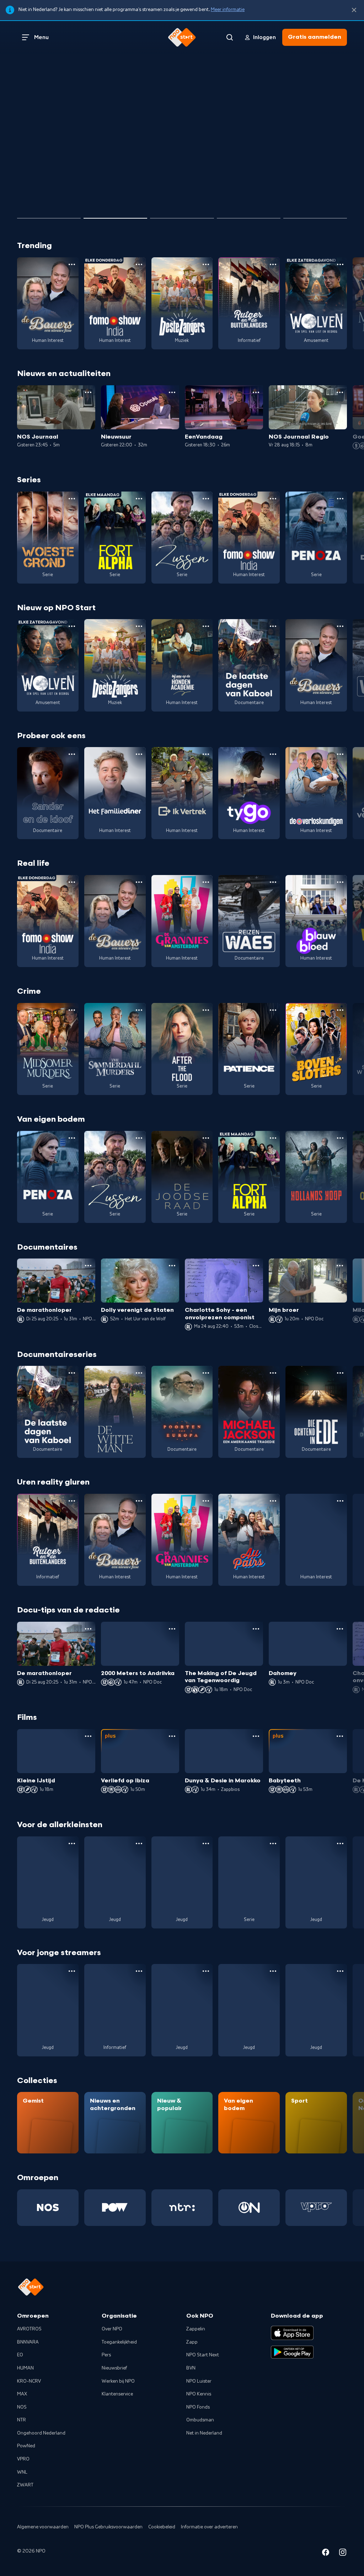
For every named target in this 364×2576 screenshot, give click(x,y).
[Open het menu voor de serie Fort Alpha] (139, 499)
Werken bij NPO (118, 2381)
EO (20, 2355)
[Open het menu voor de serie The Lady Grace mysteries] (340, 1971)
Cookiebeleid (162, 2527)
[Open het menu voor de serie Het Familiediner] (139, 754)
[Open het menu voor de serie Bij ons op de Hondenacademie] (206, 626)
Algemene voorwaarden (43, 2527)
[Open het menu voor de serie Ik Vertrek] (206, 754)
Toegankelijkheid (119, 2342)
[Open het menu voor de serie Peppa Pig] (206, 1844)
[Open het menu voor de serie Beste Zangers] (206, 264)
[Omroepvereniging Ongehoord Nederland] (249, 2208)
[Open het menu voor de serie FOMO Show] (139, 264)
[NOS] (48, 2208)
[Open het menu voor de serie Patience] (273, 1010)
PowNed (26, 2446)
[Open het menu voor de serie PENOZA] (340, 499)
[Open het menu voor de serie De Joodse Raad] (206, 1138)
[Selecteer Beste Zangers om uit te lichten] (115, 215)
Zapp (192, 2342)
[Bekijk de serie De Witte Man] (115, 1412)
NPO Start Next (203, 2355)
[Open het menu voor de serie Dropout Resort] (340, 1501)
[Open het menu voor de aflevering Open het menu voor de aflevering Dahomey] (340, 1629)
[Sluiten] (354, 10)
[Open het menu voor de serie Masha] (72, 1844)
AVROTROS (29, 2329)
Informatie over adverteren (209, 2527)
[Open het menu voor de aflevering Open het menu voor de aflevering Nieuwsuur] (172, 392)
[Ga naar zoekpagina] (230, 37)
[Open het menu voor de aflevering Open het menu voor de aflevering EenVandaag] (256, 392)
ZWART (25, 2485)
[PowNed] (115, 2208)
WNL (22, 2472)
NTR (22, 2420)
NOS (22, 2407)
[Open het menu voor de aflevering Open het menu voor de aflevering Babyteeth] (340, 1736)
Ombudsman (200, 2420)
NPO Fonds (198, 2407)
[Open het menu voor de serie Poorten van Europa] (206, 1373)
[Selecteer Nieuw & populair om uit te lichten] (315, 215)
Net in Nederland (204, 2433)
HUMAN (25, 2368)
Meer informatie (228, 10)
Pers (106, 2355)
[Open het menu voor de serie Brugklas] (206, 1971)
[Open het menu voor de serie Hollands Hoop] (340, 1138)
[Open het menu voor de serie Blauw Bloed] (340, 882)
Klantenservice (117, 2394)
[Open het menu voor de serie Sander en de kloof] (72, 754)
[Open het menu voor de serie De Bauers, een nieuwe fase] (72, 264)
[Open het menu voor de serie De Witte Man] (139, 1373)
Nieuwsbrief (114, 2368)
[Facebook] (326, 2553)
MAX (22, 2394)
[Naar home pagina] (182, 37)
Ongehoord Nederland (41, 2433)
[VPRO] (316, 2208)
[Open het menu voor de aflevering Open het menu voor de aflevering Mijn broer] (340, 1266)
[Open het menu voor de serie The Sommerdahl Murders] (139, 1010)
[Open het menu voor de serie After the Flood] (206, 1010)
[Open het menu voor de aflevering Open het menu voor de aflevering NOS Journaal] (88, 392)
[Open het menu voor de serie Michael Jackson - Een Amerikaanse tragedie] (273, 1373)
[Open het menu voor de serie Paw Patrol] (340, 1844)
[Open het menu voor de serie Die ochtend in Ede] (340, 1373)
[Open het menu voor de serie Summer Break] (72, 1971)
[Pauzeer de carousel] (338, 192)
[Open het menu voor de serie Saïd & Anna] (273, 1844)
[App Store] (292, 2333)
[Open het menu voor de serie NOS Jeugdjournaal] (139, 1971)
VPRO (23, 2459)
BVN (191, 2368)
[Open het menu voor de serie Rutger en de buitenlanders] (273, 264)
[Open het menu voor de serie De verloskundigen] (340, 754)
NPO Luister (199, 2381)
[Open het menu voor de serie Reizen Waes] (273, 882)
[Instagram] (343, 2553)
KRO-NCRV (29, 2381)
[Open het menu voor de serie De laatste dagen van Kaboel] (273, 626)
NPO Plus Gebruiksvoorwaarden (108, 2527)
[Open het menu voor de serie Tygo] (273, 754)
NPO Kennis (199, 2394)
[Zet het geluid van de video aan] (313, 192)
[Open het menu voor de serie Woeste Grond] (72, 499)
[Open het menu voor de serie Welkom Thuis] (273, 1971)
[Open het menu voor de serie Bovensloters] (340, 1010)
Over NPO (112, 2329)
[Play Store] (292, 2352)
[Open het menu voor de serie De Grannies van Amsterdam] (206, 882)
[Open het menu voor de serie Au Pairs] (273, 1501)
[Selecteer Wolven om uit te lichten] (49, 215)
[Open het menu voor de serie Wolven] (340, 264)
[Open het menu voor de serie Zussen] (206, 499)
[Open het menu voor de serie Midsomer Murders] (72, 1010)
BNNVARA (28, 2342)
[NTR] (182, 2208)
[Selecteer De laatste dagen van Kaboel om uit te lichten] (182, 215)
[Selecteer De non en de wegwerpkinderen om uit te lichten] (249, 215)
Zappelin (196, 2329)
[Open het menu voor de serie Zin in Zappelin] (139, 1844)
